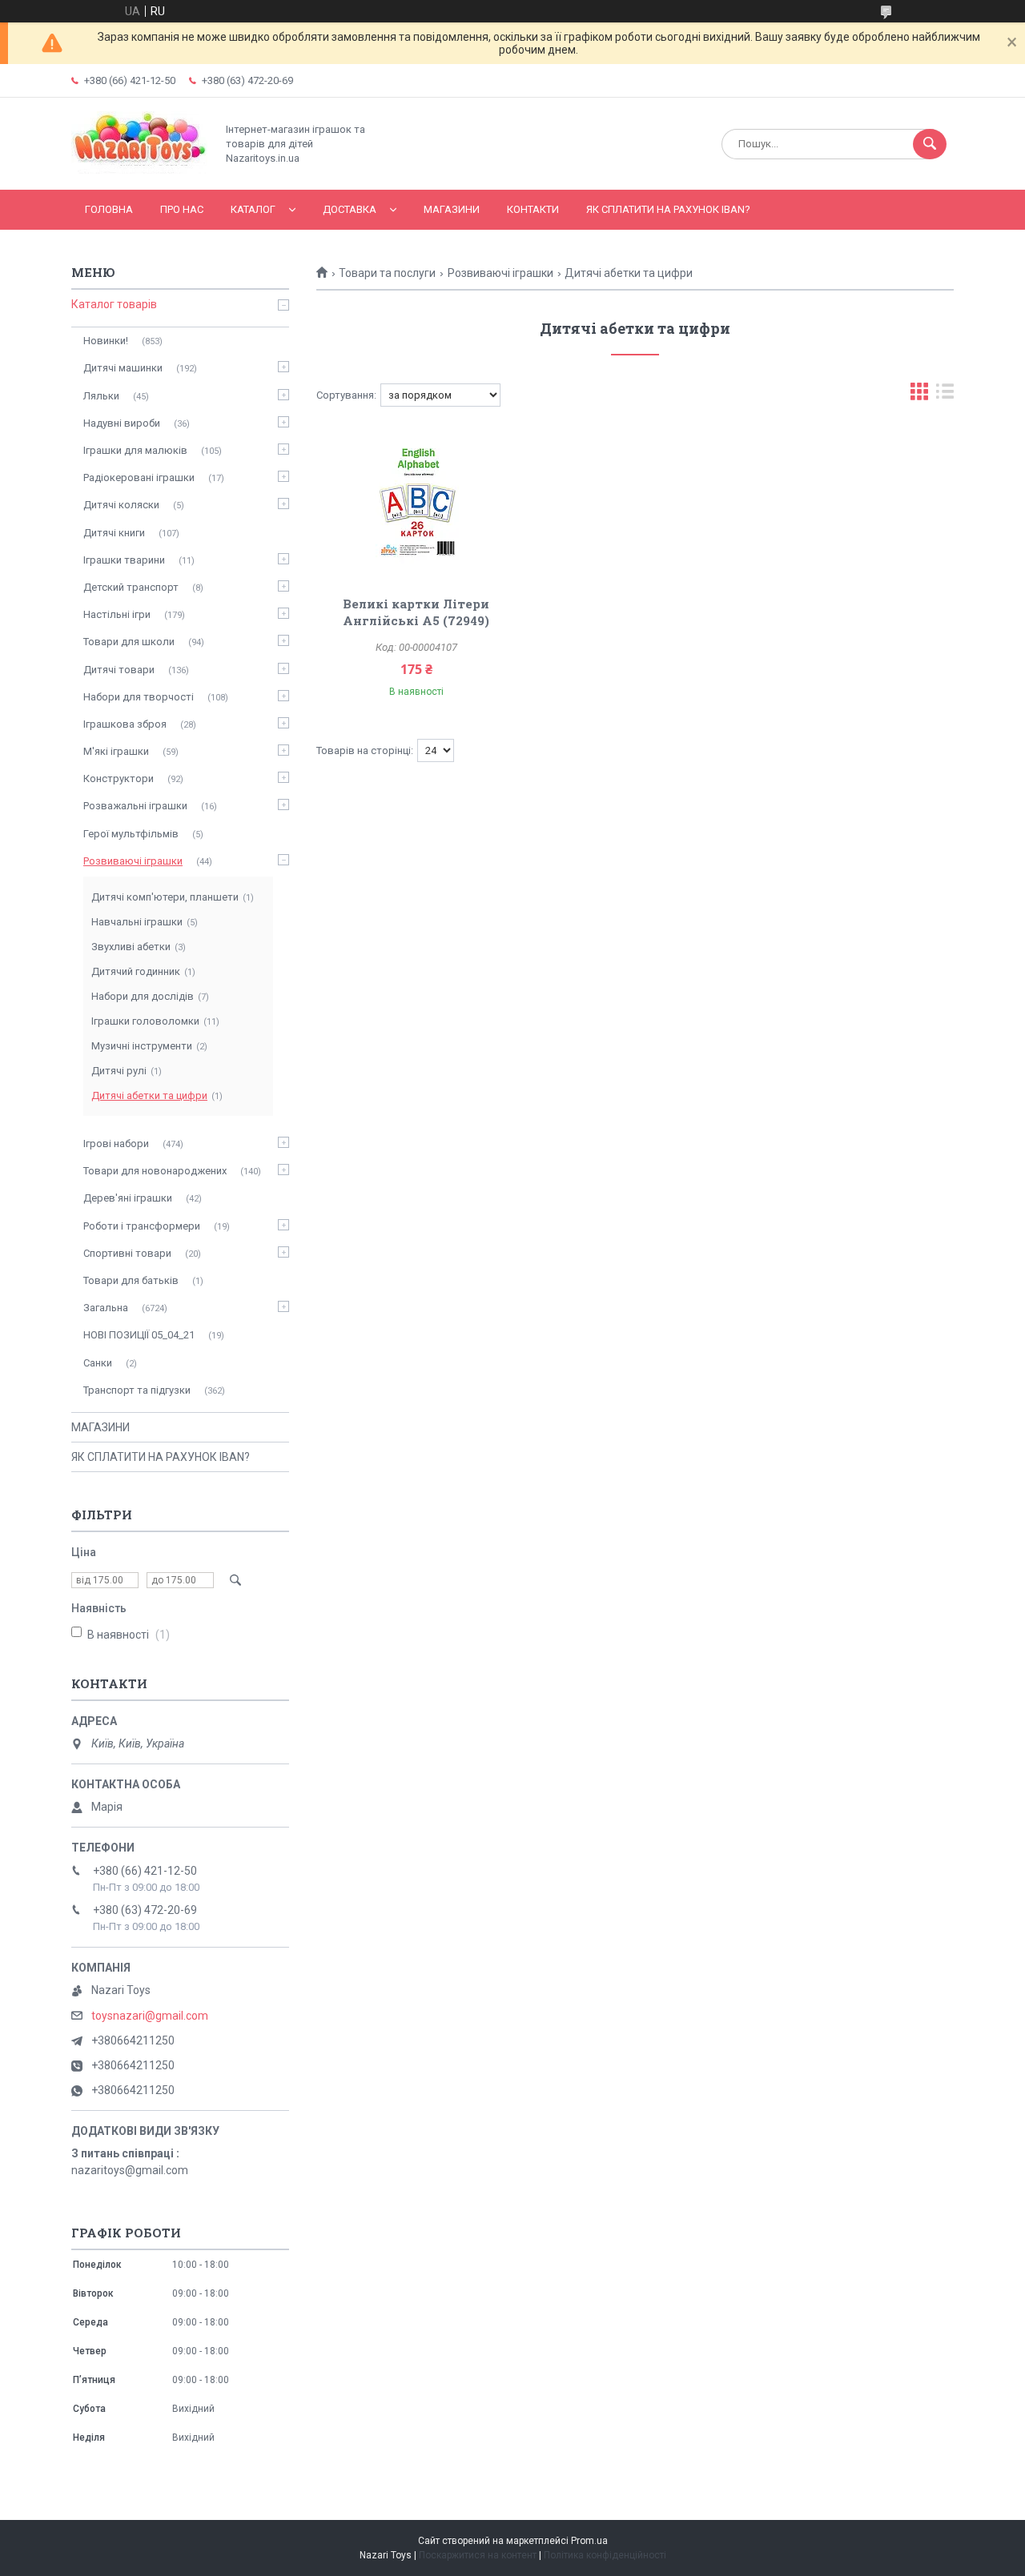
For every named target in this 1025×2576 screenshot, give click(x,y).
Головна (109, 209)
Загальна (106, 1308)
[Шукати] (930, 144)
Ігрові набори (116, 1144)
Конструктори (119, 778)
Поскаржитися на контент (478, 2555)
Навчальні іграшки (137, 922)
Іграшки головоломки (145, 1021)
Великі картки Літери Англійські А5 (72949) (416, 612)
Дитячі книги (114, 533)
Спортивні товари (127, 1253)
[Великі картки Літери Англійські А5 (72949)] (416, 503)
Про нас (182, 209)
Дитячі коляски (121, 505)
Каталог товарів (114, 304)
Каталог (253, 209)
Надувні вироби (122, 423)
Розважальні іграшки (135, 806)
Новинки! (106, 341)
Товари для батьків (131, 1280)
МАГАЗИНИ (452, 209)
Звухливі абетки (131, 947)
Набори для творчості (139, 697)
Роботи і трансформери (142, 1226)
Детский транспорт (131, 587)
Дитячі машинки (123, 368)
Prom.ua (589, 2541)
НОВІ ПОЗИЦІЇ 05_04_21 (139, 1335)
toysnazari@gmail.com (150, 2016)
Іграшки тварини (124, 560)
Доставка (350, 209)
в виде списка (945, 395)
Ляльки (101, 396)
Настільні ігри (117, 614)
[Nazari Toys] (139, 170)
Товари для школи (129, 642)
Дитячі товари (119, 670)
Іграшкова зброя (125, 724)
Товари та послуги (387, 273)
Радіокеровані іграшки (139, 477)
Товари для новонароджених (155, 1171)
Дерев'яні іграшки (128, 1198)
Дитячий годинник (136, 971)
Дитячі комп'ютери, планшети (165, 897)
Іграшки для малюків (135, 450)
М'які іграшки (116, 751)
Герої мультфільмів (131, 834)
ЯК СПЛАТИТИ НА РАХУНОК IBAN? (668, 209)
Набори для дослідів (143, 996)
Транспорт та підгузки (137, 1390)
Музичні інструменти (142, 1046)
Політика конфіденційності (605, 2555)
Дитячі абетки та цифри (149, 1095)
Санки (98, 1363)
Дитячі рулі (119, 1071)
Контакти (533, 209)
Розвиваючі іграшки (500, 273)
